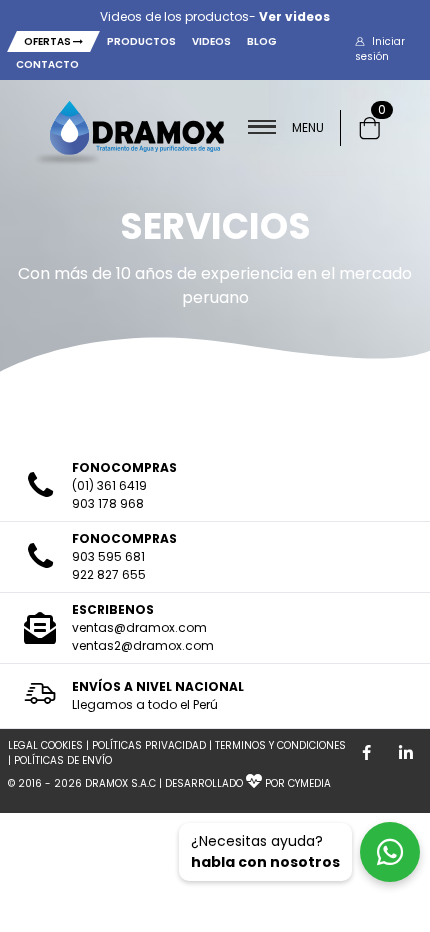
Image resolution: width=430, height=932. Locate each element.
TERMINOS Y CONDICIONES (280, 745)
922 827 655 (109, 574)
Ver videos (294, 16)
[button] (392, 49)
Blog (262, 41)
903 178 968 (108, 503)
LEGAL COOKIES (45, 745)
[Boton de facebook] (366, 753)
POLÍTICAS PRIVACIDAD (149, 745)
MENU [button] (308, 127)
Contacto (47, 64)
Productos (141, 41)
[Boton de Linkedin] (406, 753)
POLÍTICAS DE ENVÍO (63, 760)
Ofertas (48, 41)
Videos (211, 41)
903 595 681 (108, 556)
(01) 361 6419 (109, 485)
